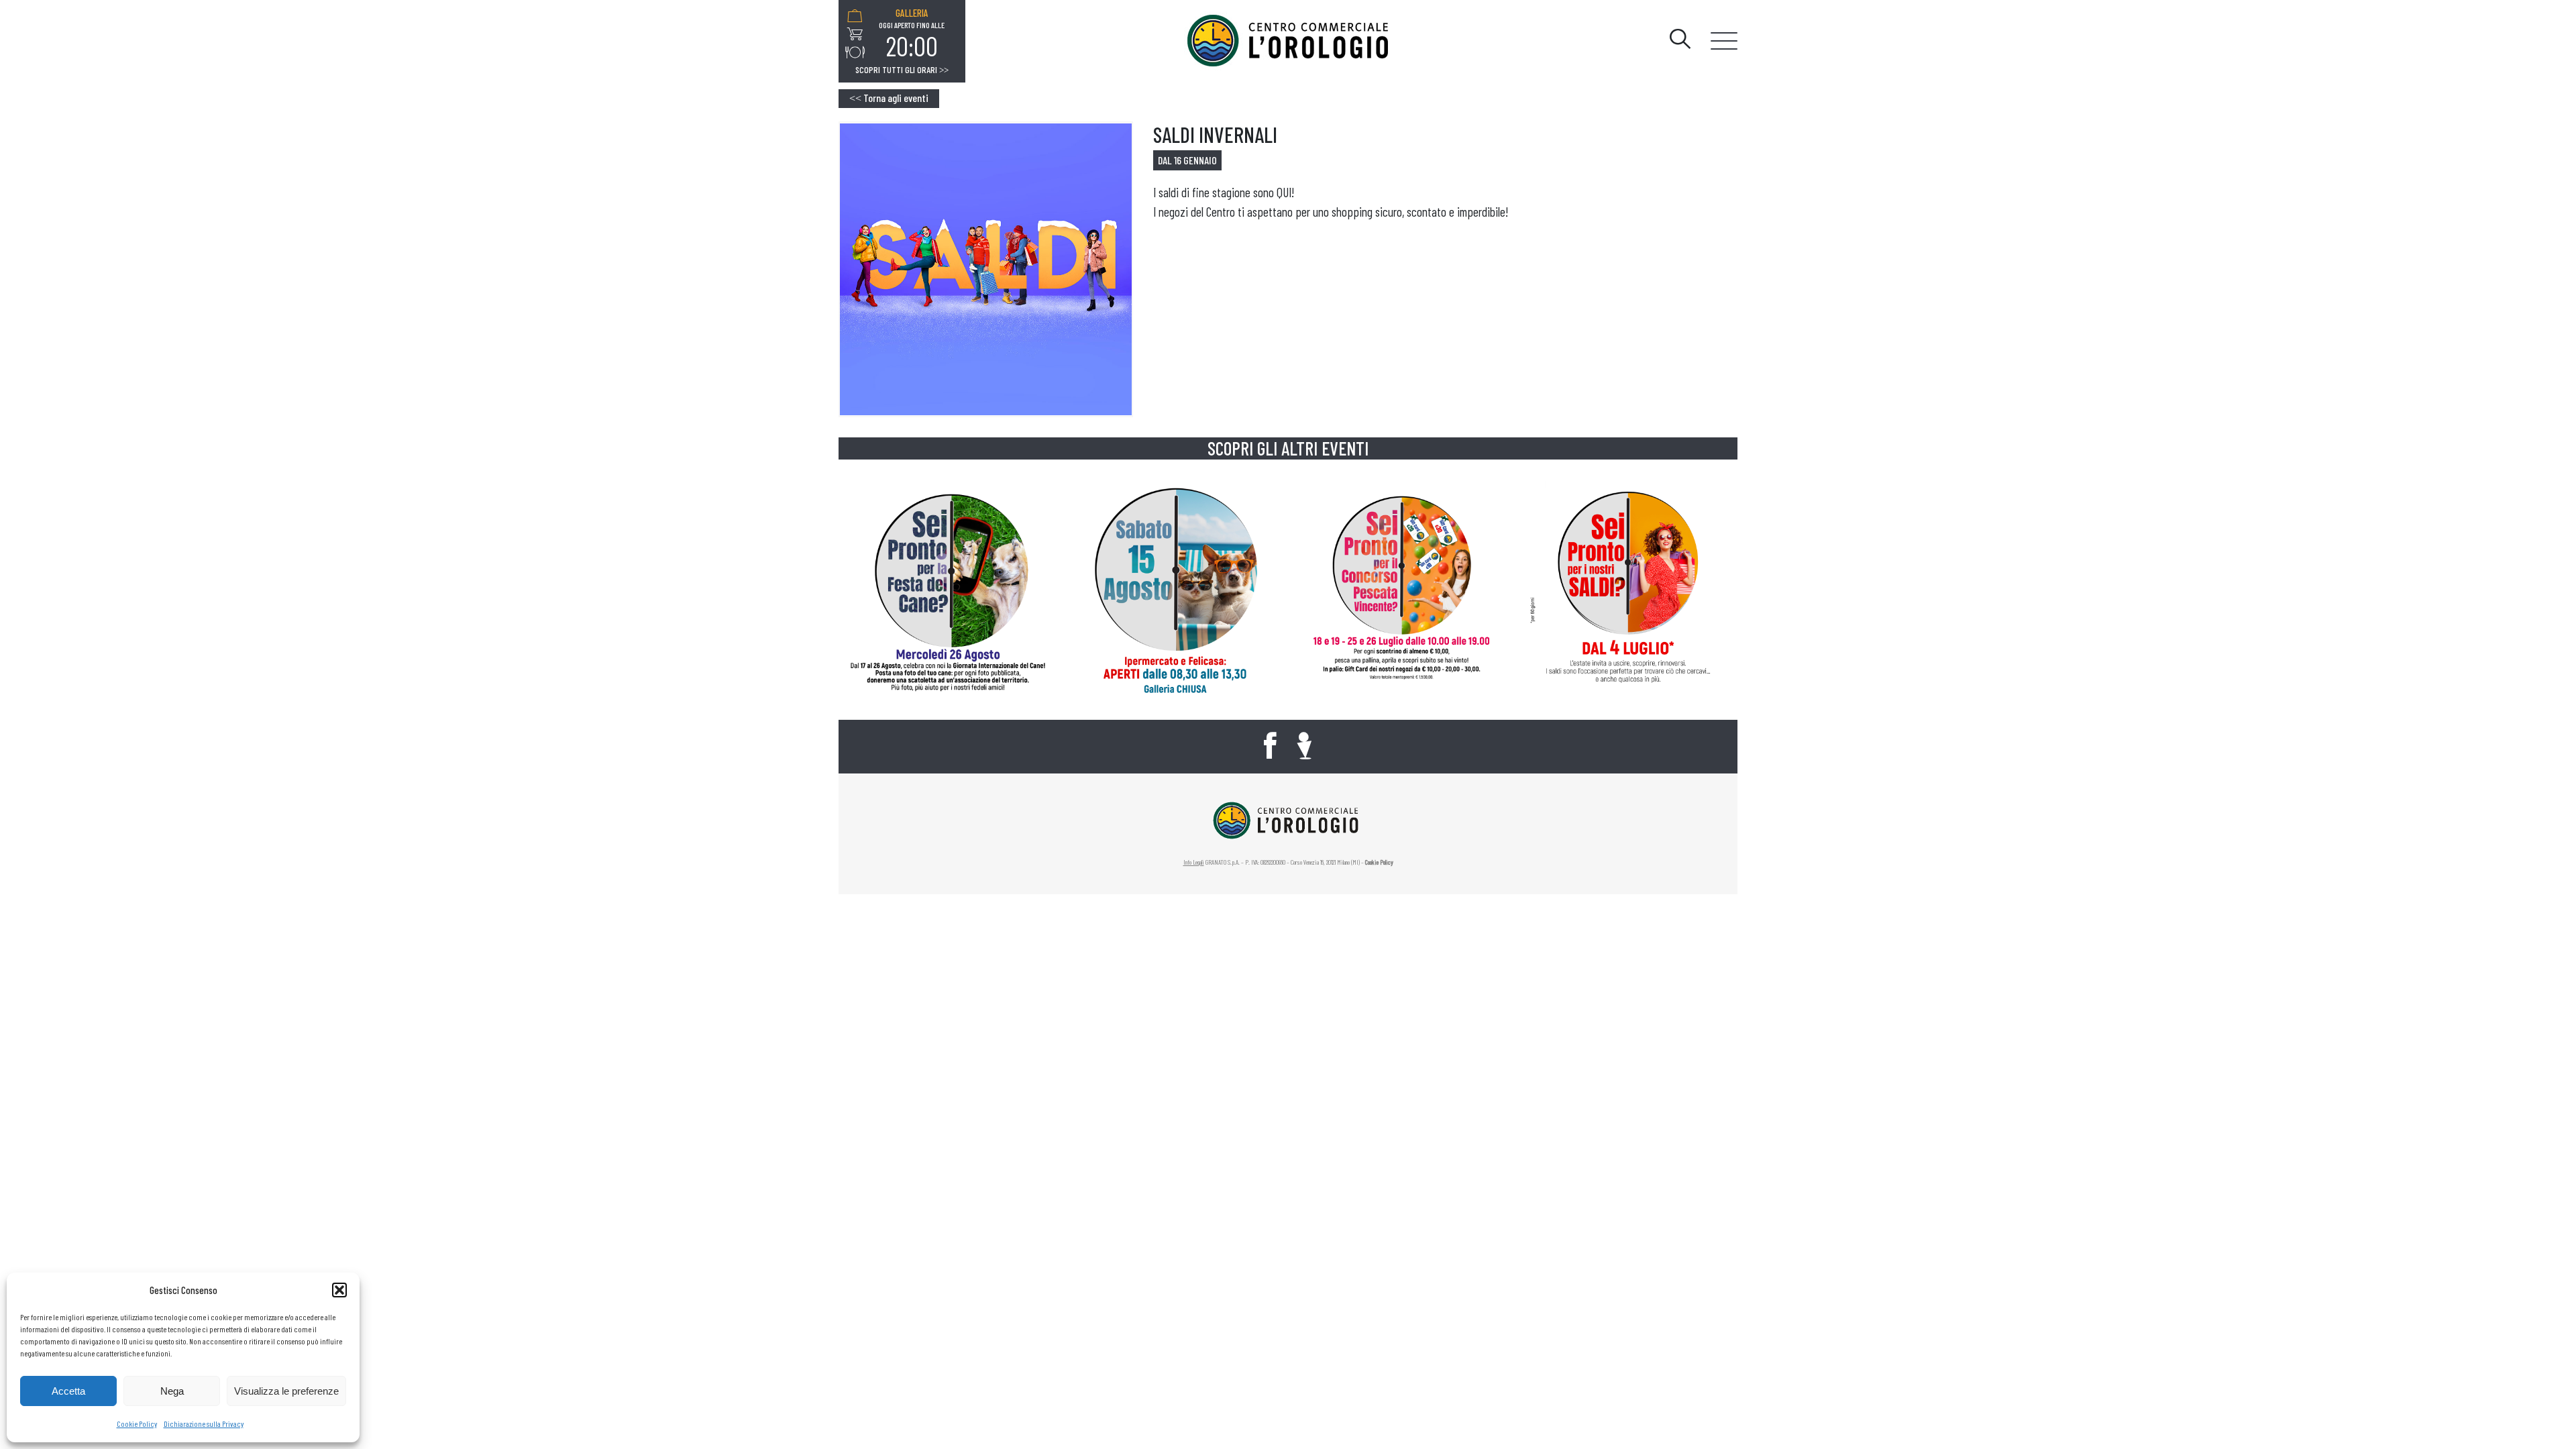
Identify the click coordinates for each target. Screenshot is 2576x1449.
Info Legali (1194, 862)
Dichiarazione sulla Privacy (204, 1424)
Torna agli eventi (889, 98)
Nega (172, 1391)
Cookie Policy (137, 1424)
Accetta (68, 1391)
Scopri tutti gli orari (902, 70)
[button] (339, 1290)
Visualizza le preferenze (286, 1391)
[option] (912, 34)
